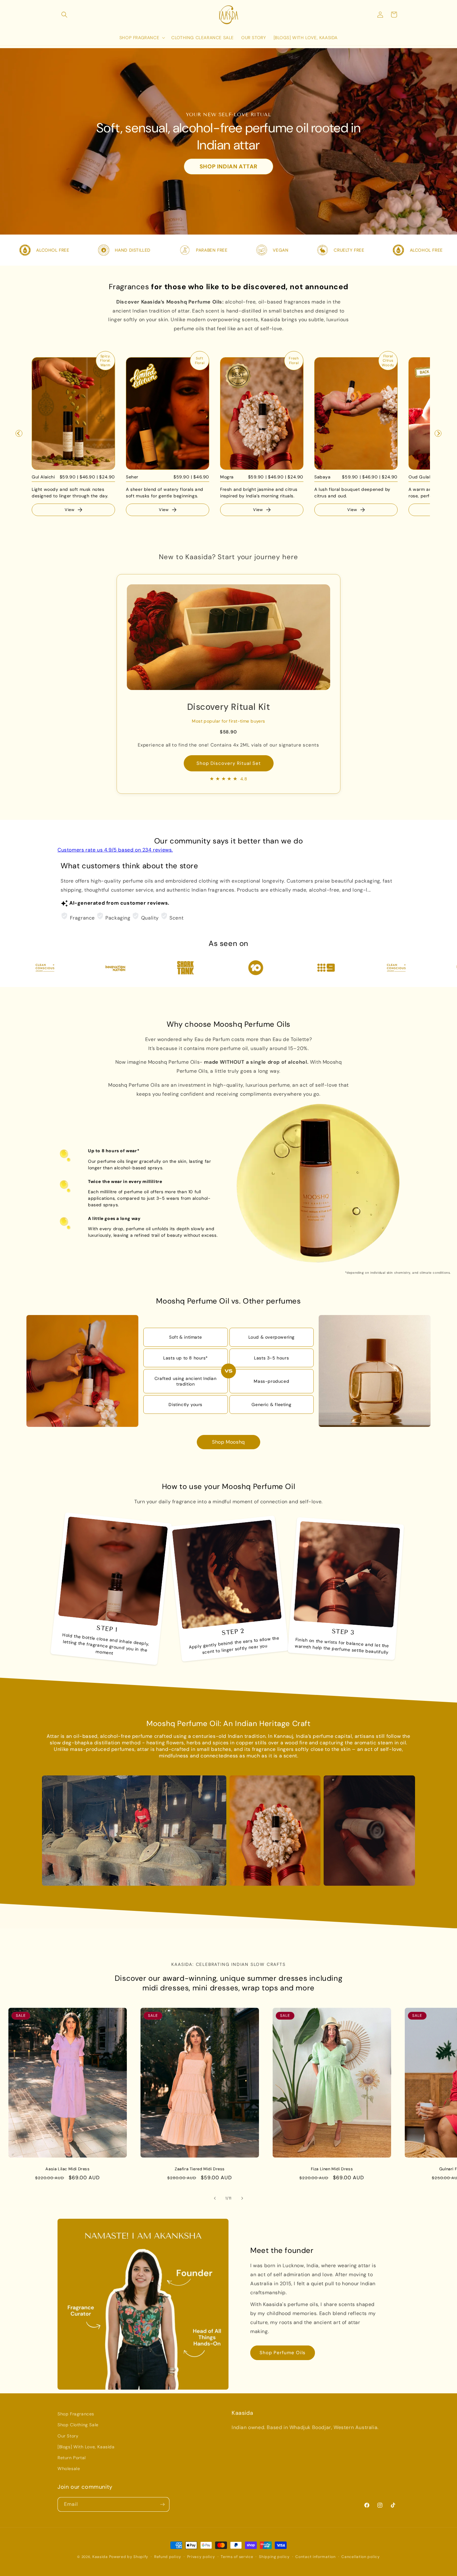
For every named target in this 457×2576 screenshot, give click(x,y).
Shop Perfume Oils (283, 2353)
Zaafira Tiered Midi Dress (200, 2169)
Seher (132, 477)
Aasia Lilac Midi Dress (67, 2169)
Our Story (68, 2436)
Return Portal (72, 2458)
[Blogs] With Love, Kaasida (86, 2447)
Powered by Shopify (129, 2557)
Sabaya (323, 477)
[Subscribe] (162, 2504)
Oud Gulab (420, 477)
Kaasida (100, 2557)
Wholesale (69, 2469)
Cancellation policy (360, 2557)
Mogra (227, 477)
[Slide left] (215, 2198)
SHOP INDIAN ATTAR (228, 167)
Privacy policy (201, 2557)
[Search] (64, 15)
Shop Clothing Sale (78, 2425)
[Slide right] (242, 2198)
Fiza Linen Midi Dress (332, 2169)
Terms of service (237, 2557)
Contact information (315, 2557)
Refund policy (168, 2557)
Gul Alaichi (43, 477)
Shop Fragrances (76, 2414)
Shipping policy (274, 2557)
